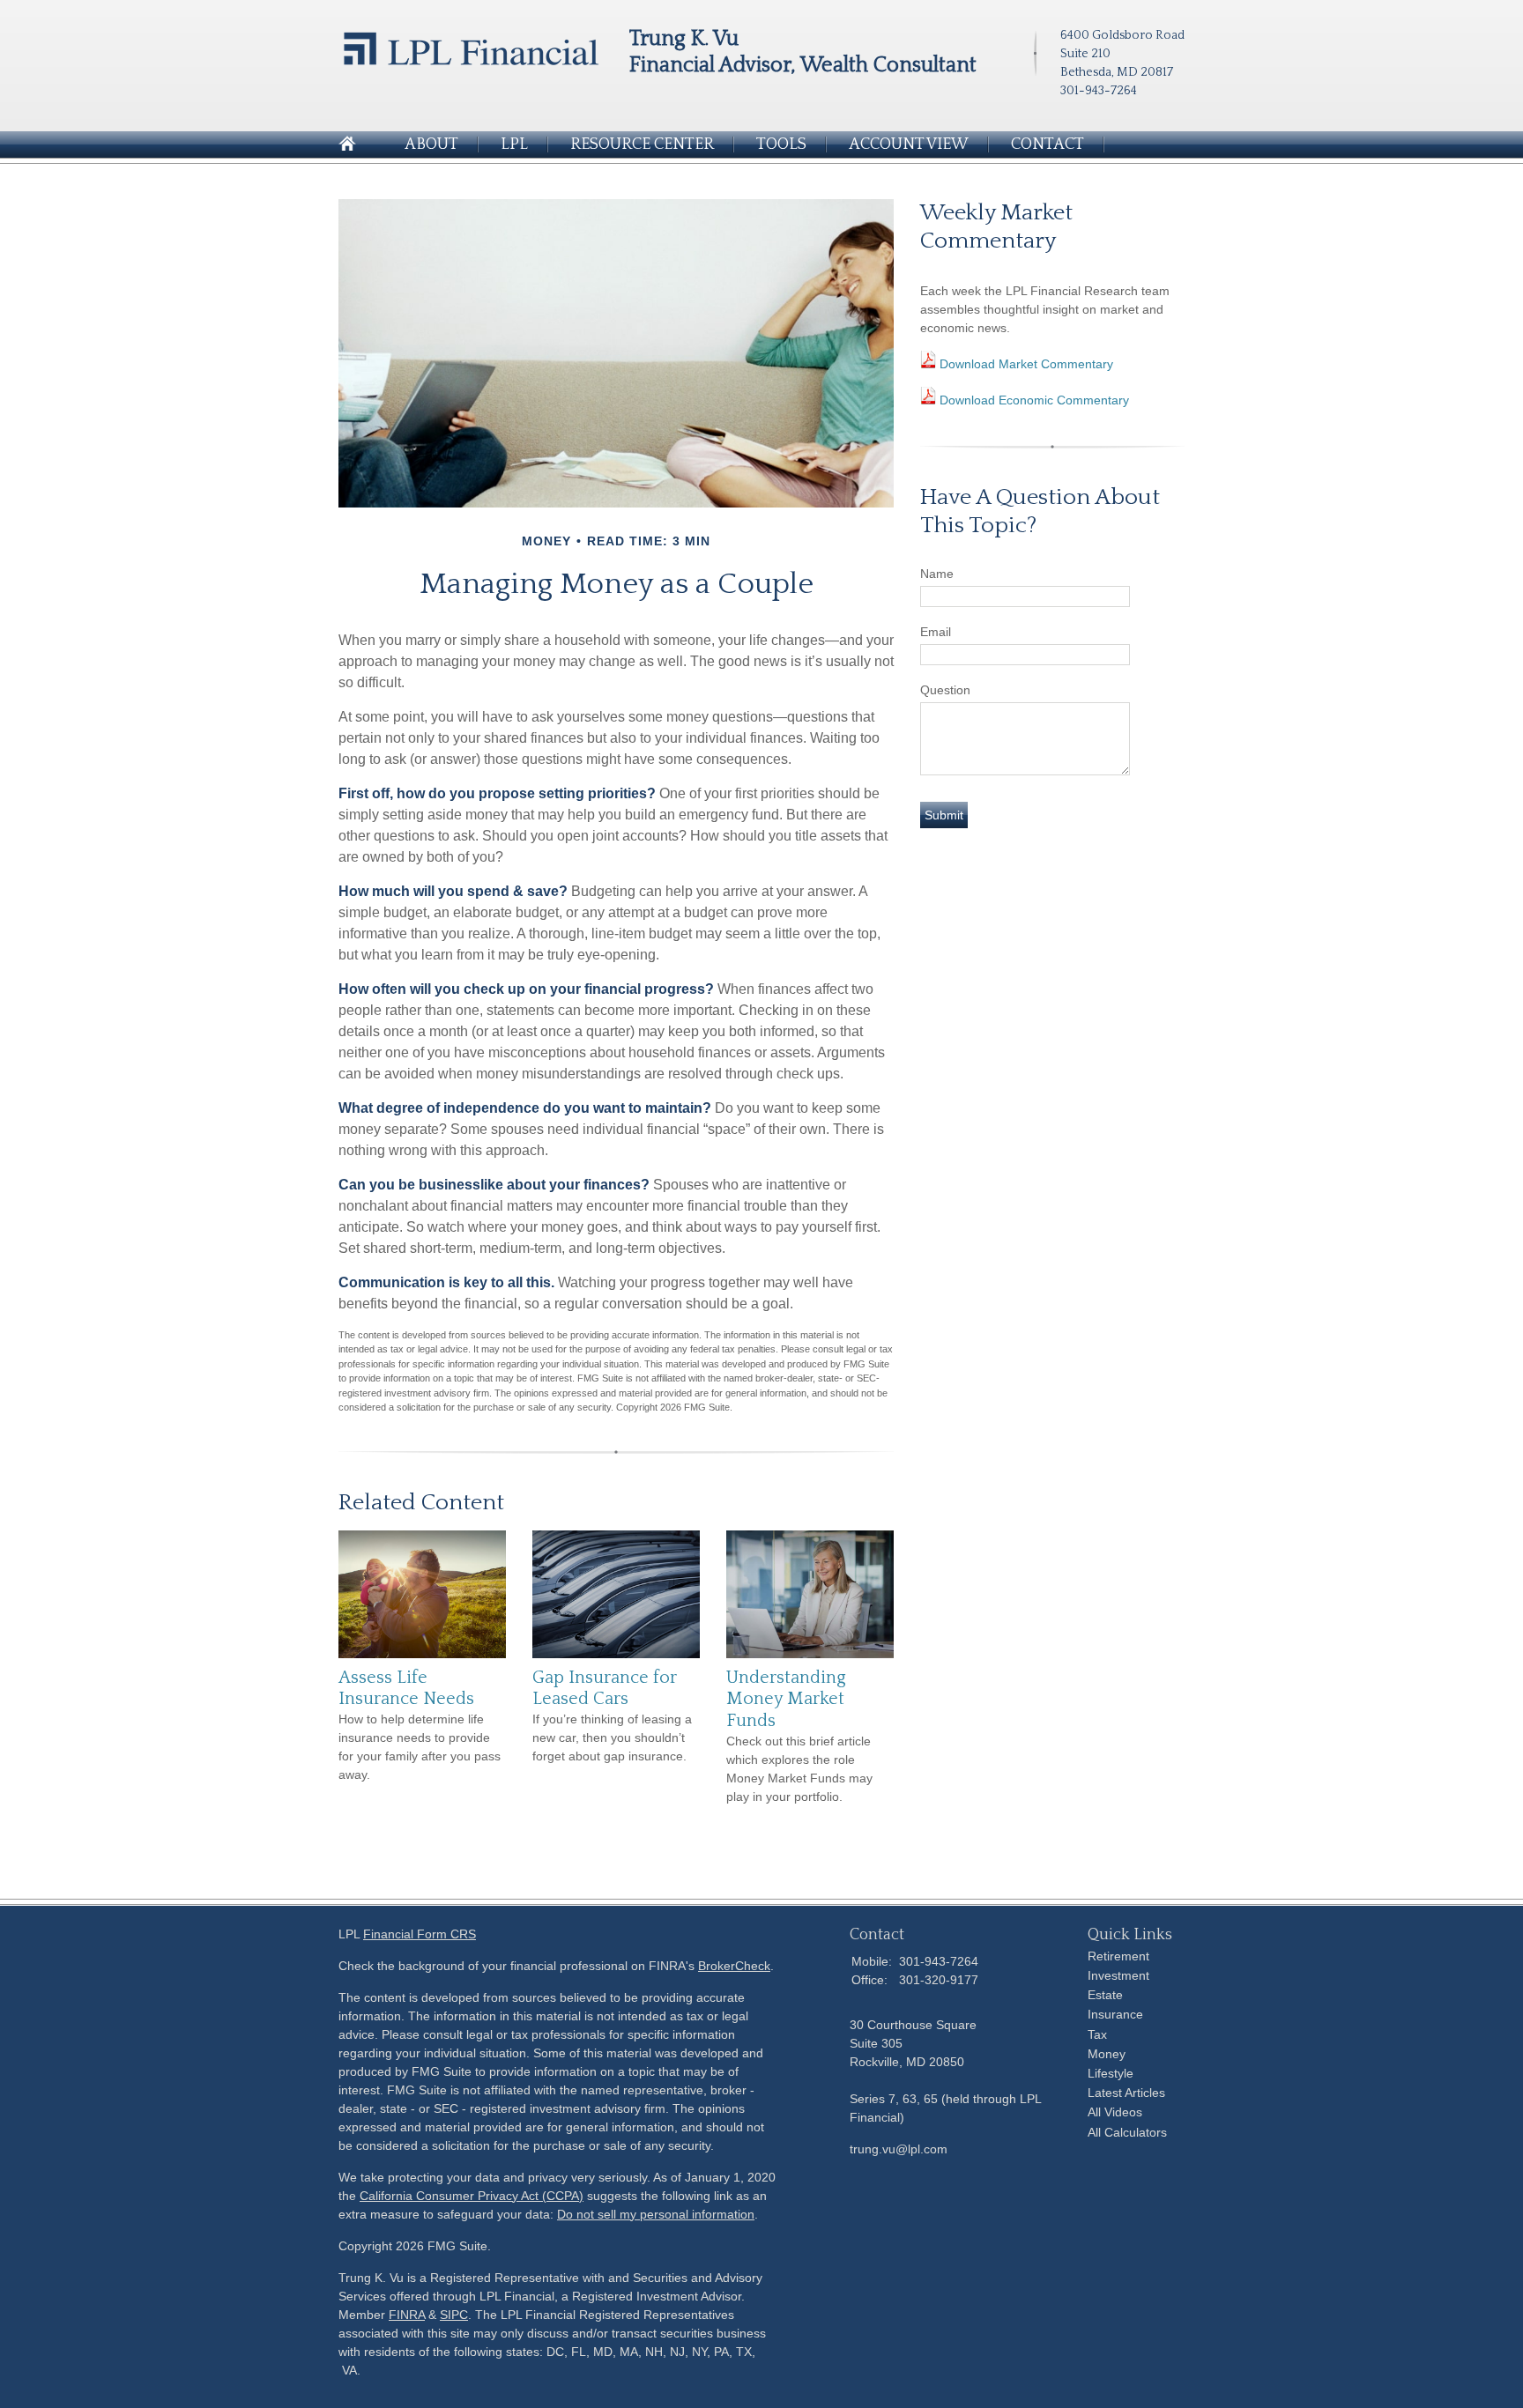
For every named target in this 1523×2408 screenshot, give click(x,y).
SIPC (454, 2315)
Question (945, 690)
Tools (781, 144)
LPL (514, 144)
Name (937, 574)
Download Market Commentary (1025, 364)
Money (1107, 2054)
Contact (1048, 144)
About (431, 144)
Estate (1105, 1995)
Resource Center (642, 144)
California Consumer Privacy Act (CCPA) (472, 2196)
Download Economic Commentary (1033, 400)
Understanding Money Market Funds (786, 1699)
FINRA (407, 2315)
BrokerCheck (734, 1966)
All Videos (1115, 2112)
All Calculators (1127, 2132)
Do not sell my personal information (656, 2214)
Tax (1097, 2034)
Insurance (1115, 2014)
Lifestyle (1111, 2073)
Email (936, 632)
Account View (909, 144)
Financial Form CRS (420, 1934)
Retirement (1118, 1956)
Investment (1118, 1975)
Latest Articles (1126, 2093)
